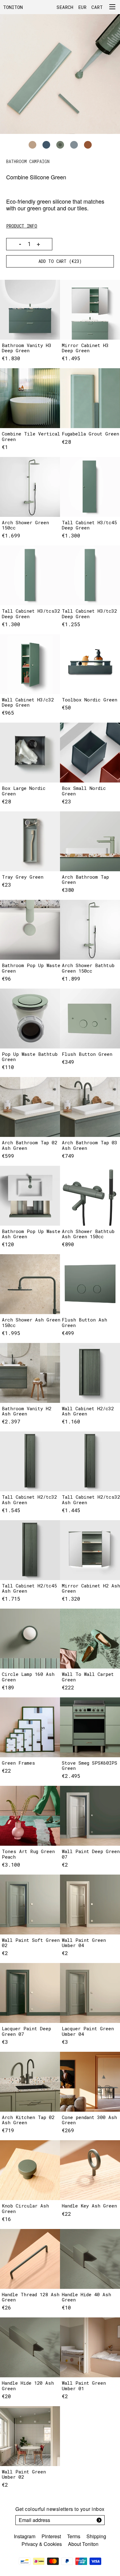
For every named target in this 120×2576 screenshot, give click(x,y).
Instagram (25, 2536)
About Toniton (83, 2544)
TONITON (13, 7)
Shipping (96, 2536)
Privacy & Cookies (42, 2544)
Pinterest (51, 2536)
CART (97, 7)
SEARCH (65, 7)
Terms (74, 2536)
